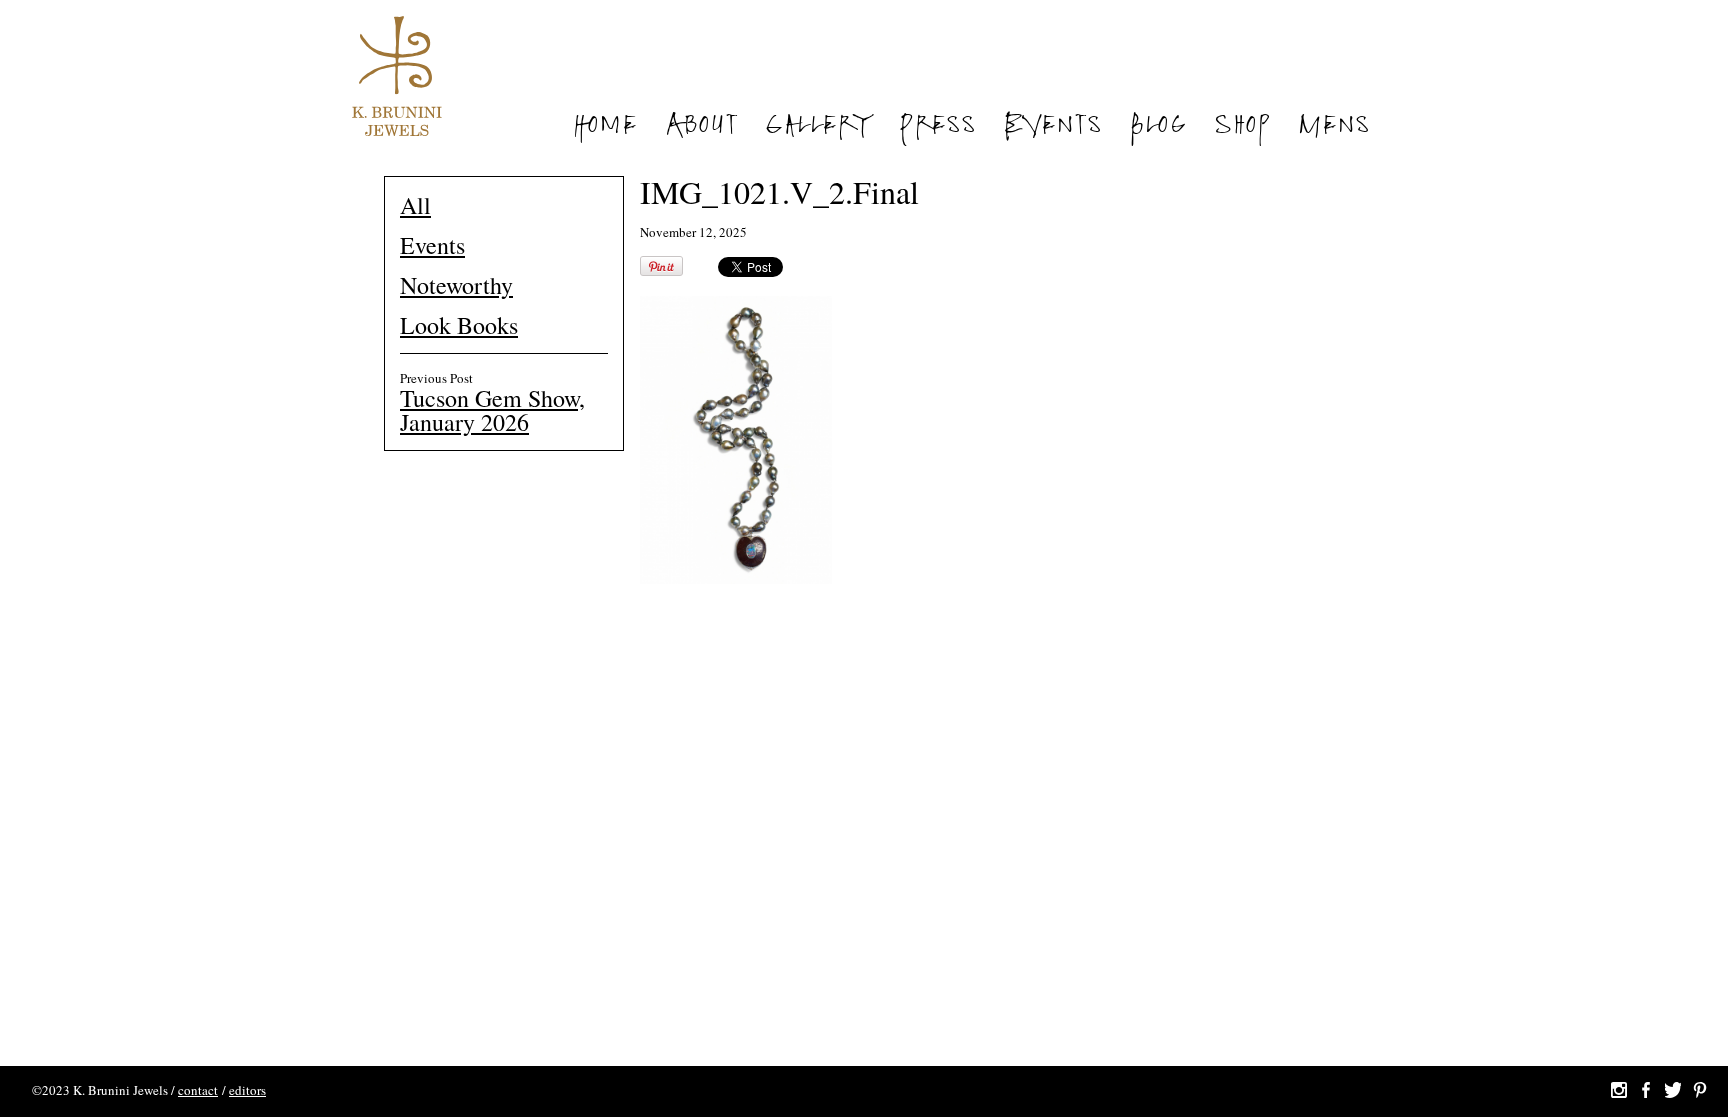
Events (1052, 128)
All (415, 205)
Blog (1158, 128)
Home (604, 128)
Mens (1333, 128)
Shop (1242, 128)
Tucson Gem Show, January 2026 (492, 410)
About (701, 128)
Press (937, 128)
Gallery (818, 128)
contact (198, 1090)
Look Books (459, 325)
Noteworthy (456, 285)
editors (247, 1090)
